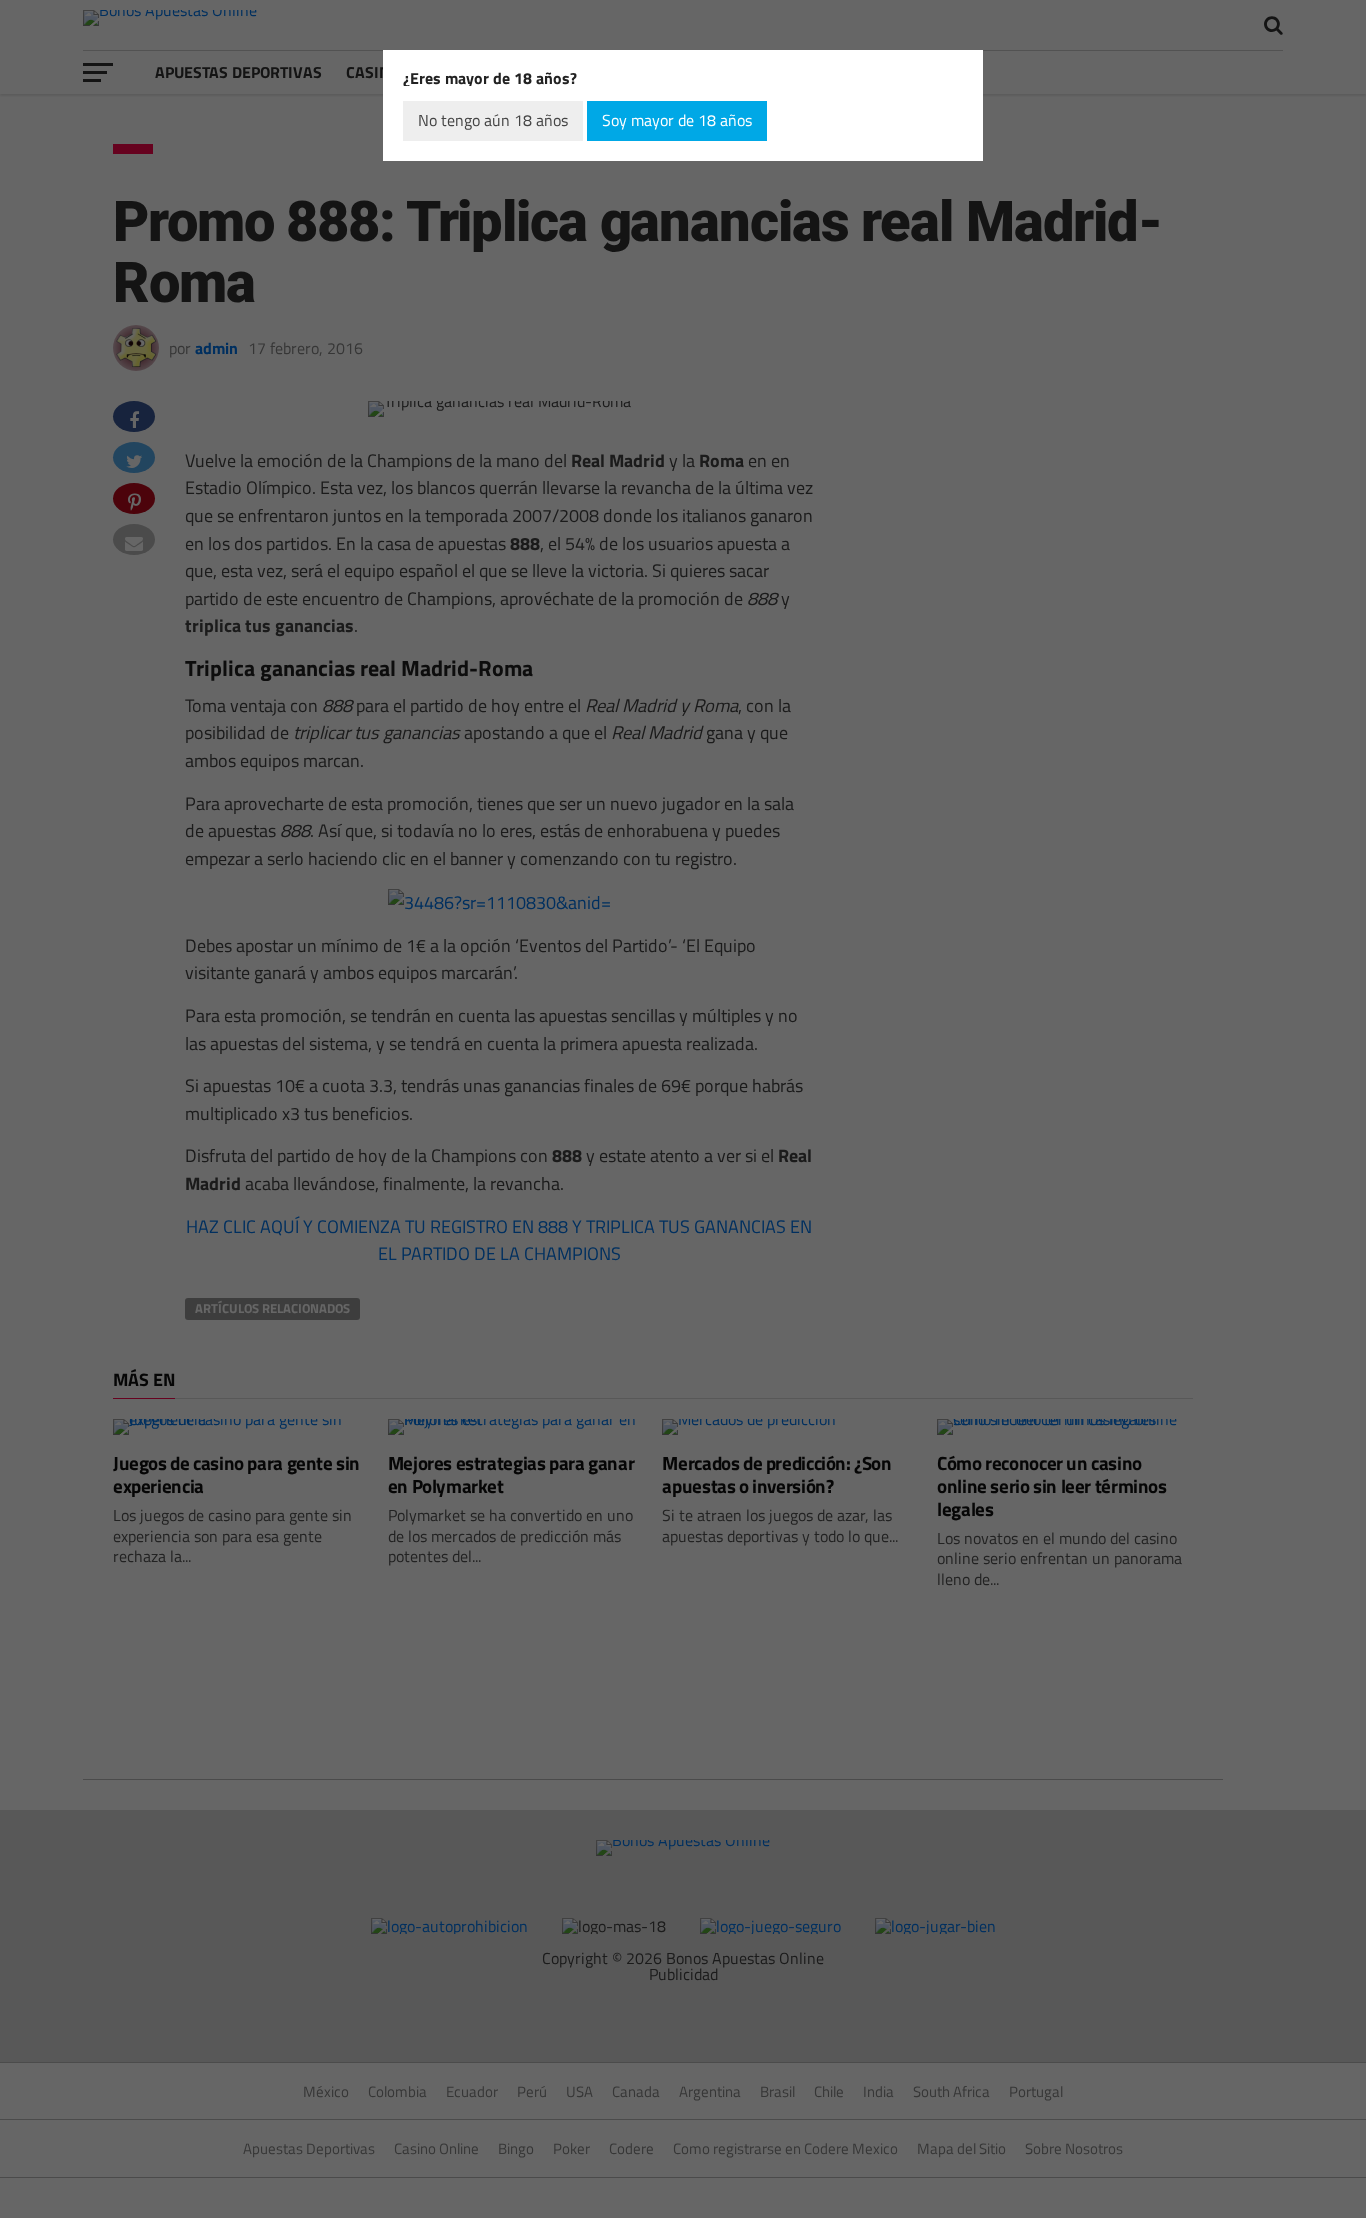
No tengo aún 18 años (493, 120)
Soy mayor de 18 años (677, 120)
